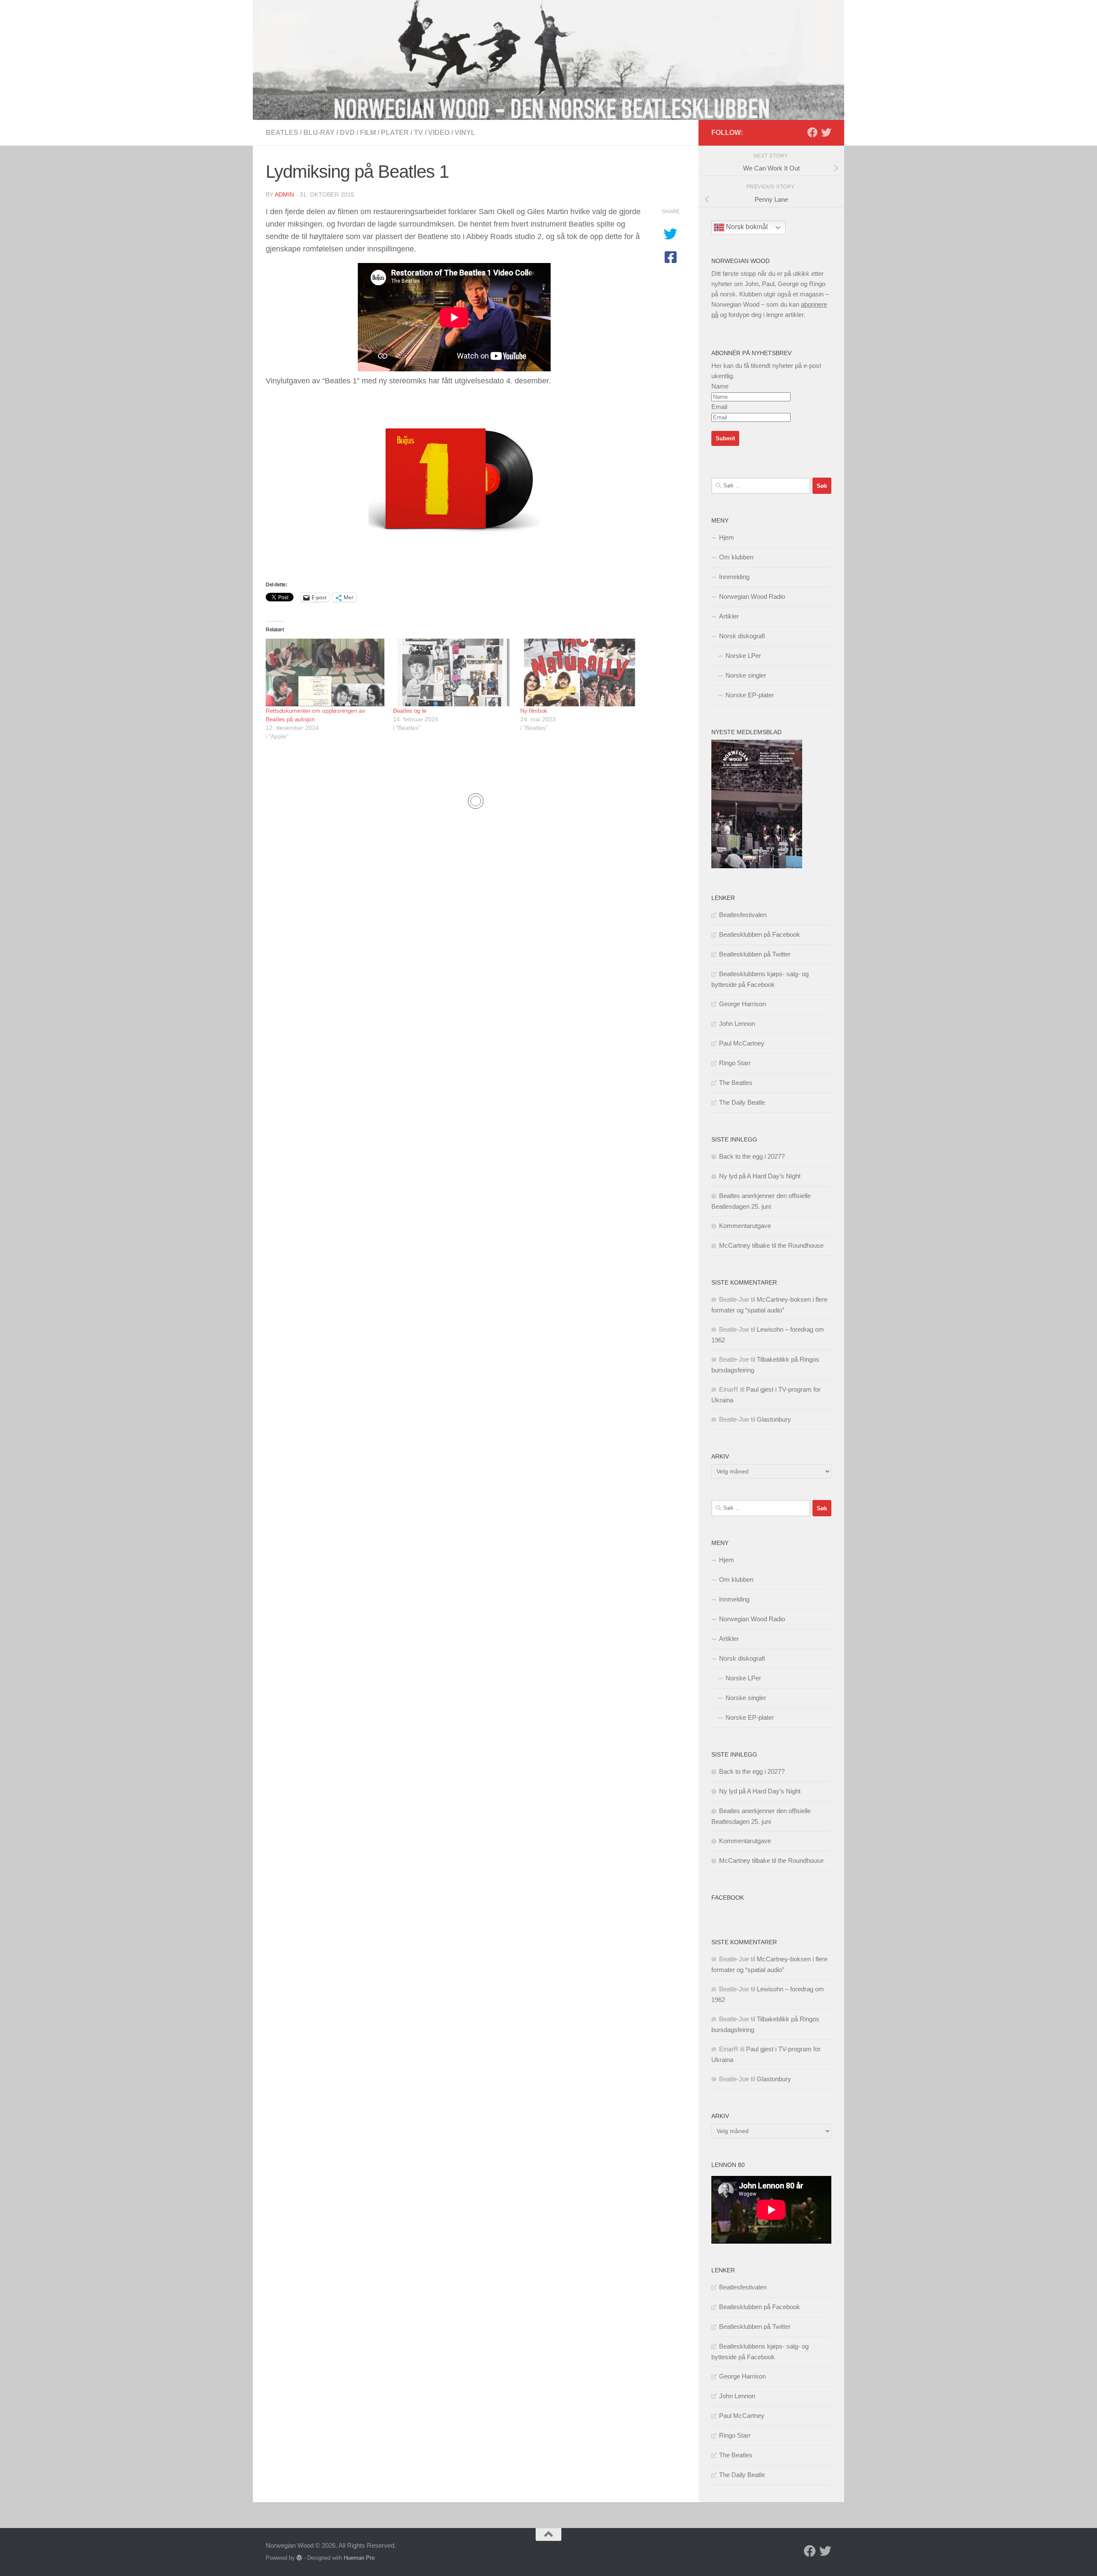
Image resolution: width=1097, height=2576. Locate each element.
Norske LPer (743, 656)
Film (368, 133)
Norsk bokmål (746, 227)
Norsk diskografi (742, 636)
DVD (347, 133)
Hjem (727, 537)
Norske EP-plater (750, 695)
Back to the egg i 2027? (752, 1156)
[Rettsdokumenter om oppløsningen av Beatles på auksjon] (325, 672)
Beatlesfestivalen (743, 915)
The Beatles (736, 1083)
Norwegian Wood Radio (752, 596)
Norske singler (746, 675)
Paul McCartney (742, 1043)
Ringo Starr (735, 1063)
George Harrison (742, 1004)
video (439, 133)
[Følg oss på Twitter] (826, 132)
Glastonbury (774, 1419)
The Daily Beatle (742, 1102)
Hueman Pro (359, 2558)
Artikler (729, 616)
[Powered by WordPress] (299, 2558)
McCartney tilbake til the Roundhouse (771, 1245)
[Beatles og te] (452, 672)
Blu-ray (319, 133)
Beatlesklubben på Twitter (755, 954)
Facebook (728, 1898)
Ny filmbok (534, 711)
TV (418, 133)
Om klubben (736, 557)
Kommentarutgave (745, 1226)
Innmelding (734, 577)
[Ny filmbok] (580, 672)
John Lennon (737, 1024)
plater (395, 133)
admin (284, 194)
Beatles (282, 133)
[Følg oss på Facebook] (812, 132)
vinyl (465, 133)
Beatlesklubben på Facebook (760, 934)
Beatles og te (410, 711)
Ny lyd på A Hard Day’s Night (760, 1176)
